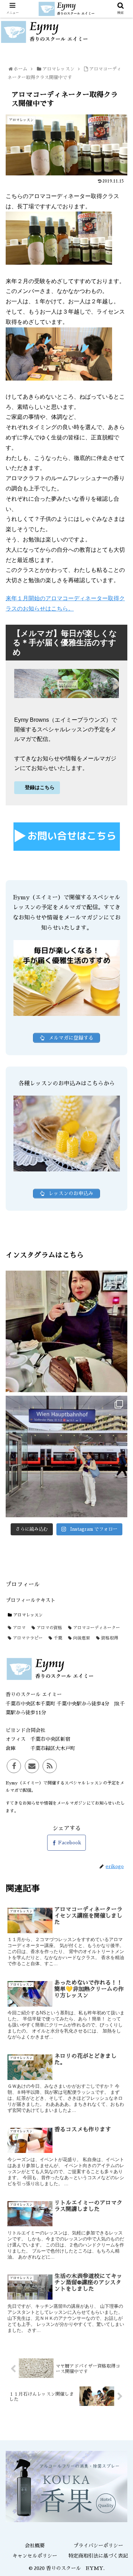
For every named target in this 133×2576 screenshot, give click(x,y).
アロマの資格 (49, 1628)
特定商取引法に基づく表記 (98, 2556)
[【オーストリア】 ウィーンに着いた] (66, 1331)
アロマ (18, 1628)
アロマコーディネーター (96, 1628)
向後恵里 (81, 1638)
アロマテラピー (27, 1638)
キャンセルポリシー (35, 2556)
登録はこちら (39, 787)
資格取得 (109, 1638)
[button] (120, 1358)
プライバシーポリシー (98, 2546)
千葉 (57, 1638)
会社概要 (35, 2546)
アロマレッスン (27, 1615)
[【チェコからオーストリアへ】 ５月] (66, 1456)
